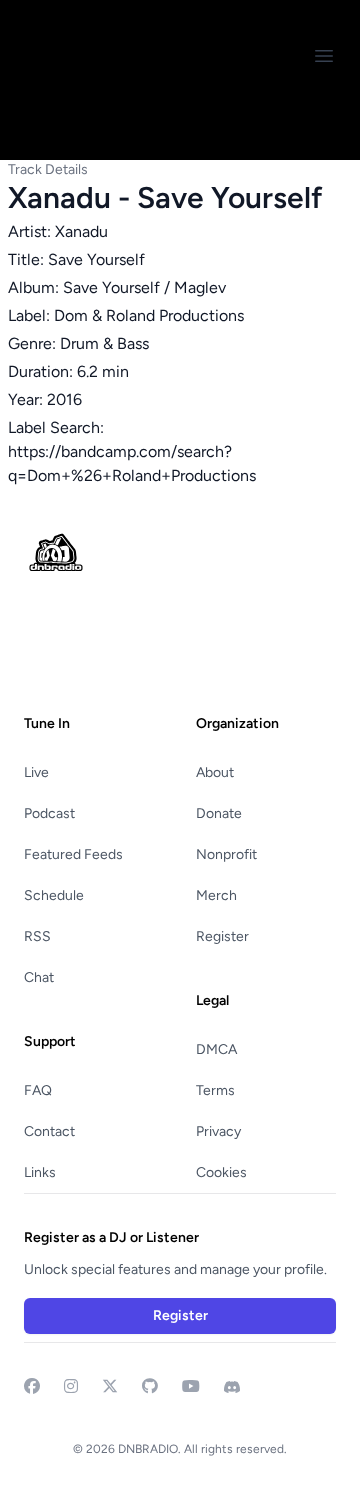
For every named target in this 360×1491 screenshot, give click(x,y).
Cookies (221, 1172)
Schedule (54, 895)
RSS (37, 936)
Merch (216, 895)
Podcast (49, 813)
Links (40, 1172)
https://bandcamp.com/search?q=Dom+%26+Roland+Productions (132, 463)
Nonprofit (226, 854)
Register (222, 936)
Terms (215, 1090)
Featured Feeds (73, 854)
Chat (39, 977)
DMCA (216, 1049)
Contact (49, 1131)
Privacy (218, 1131)
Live (36, 772)
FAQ (38, 1090)
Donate (219, 813)
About (215, 772)
